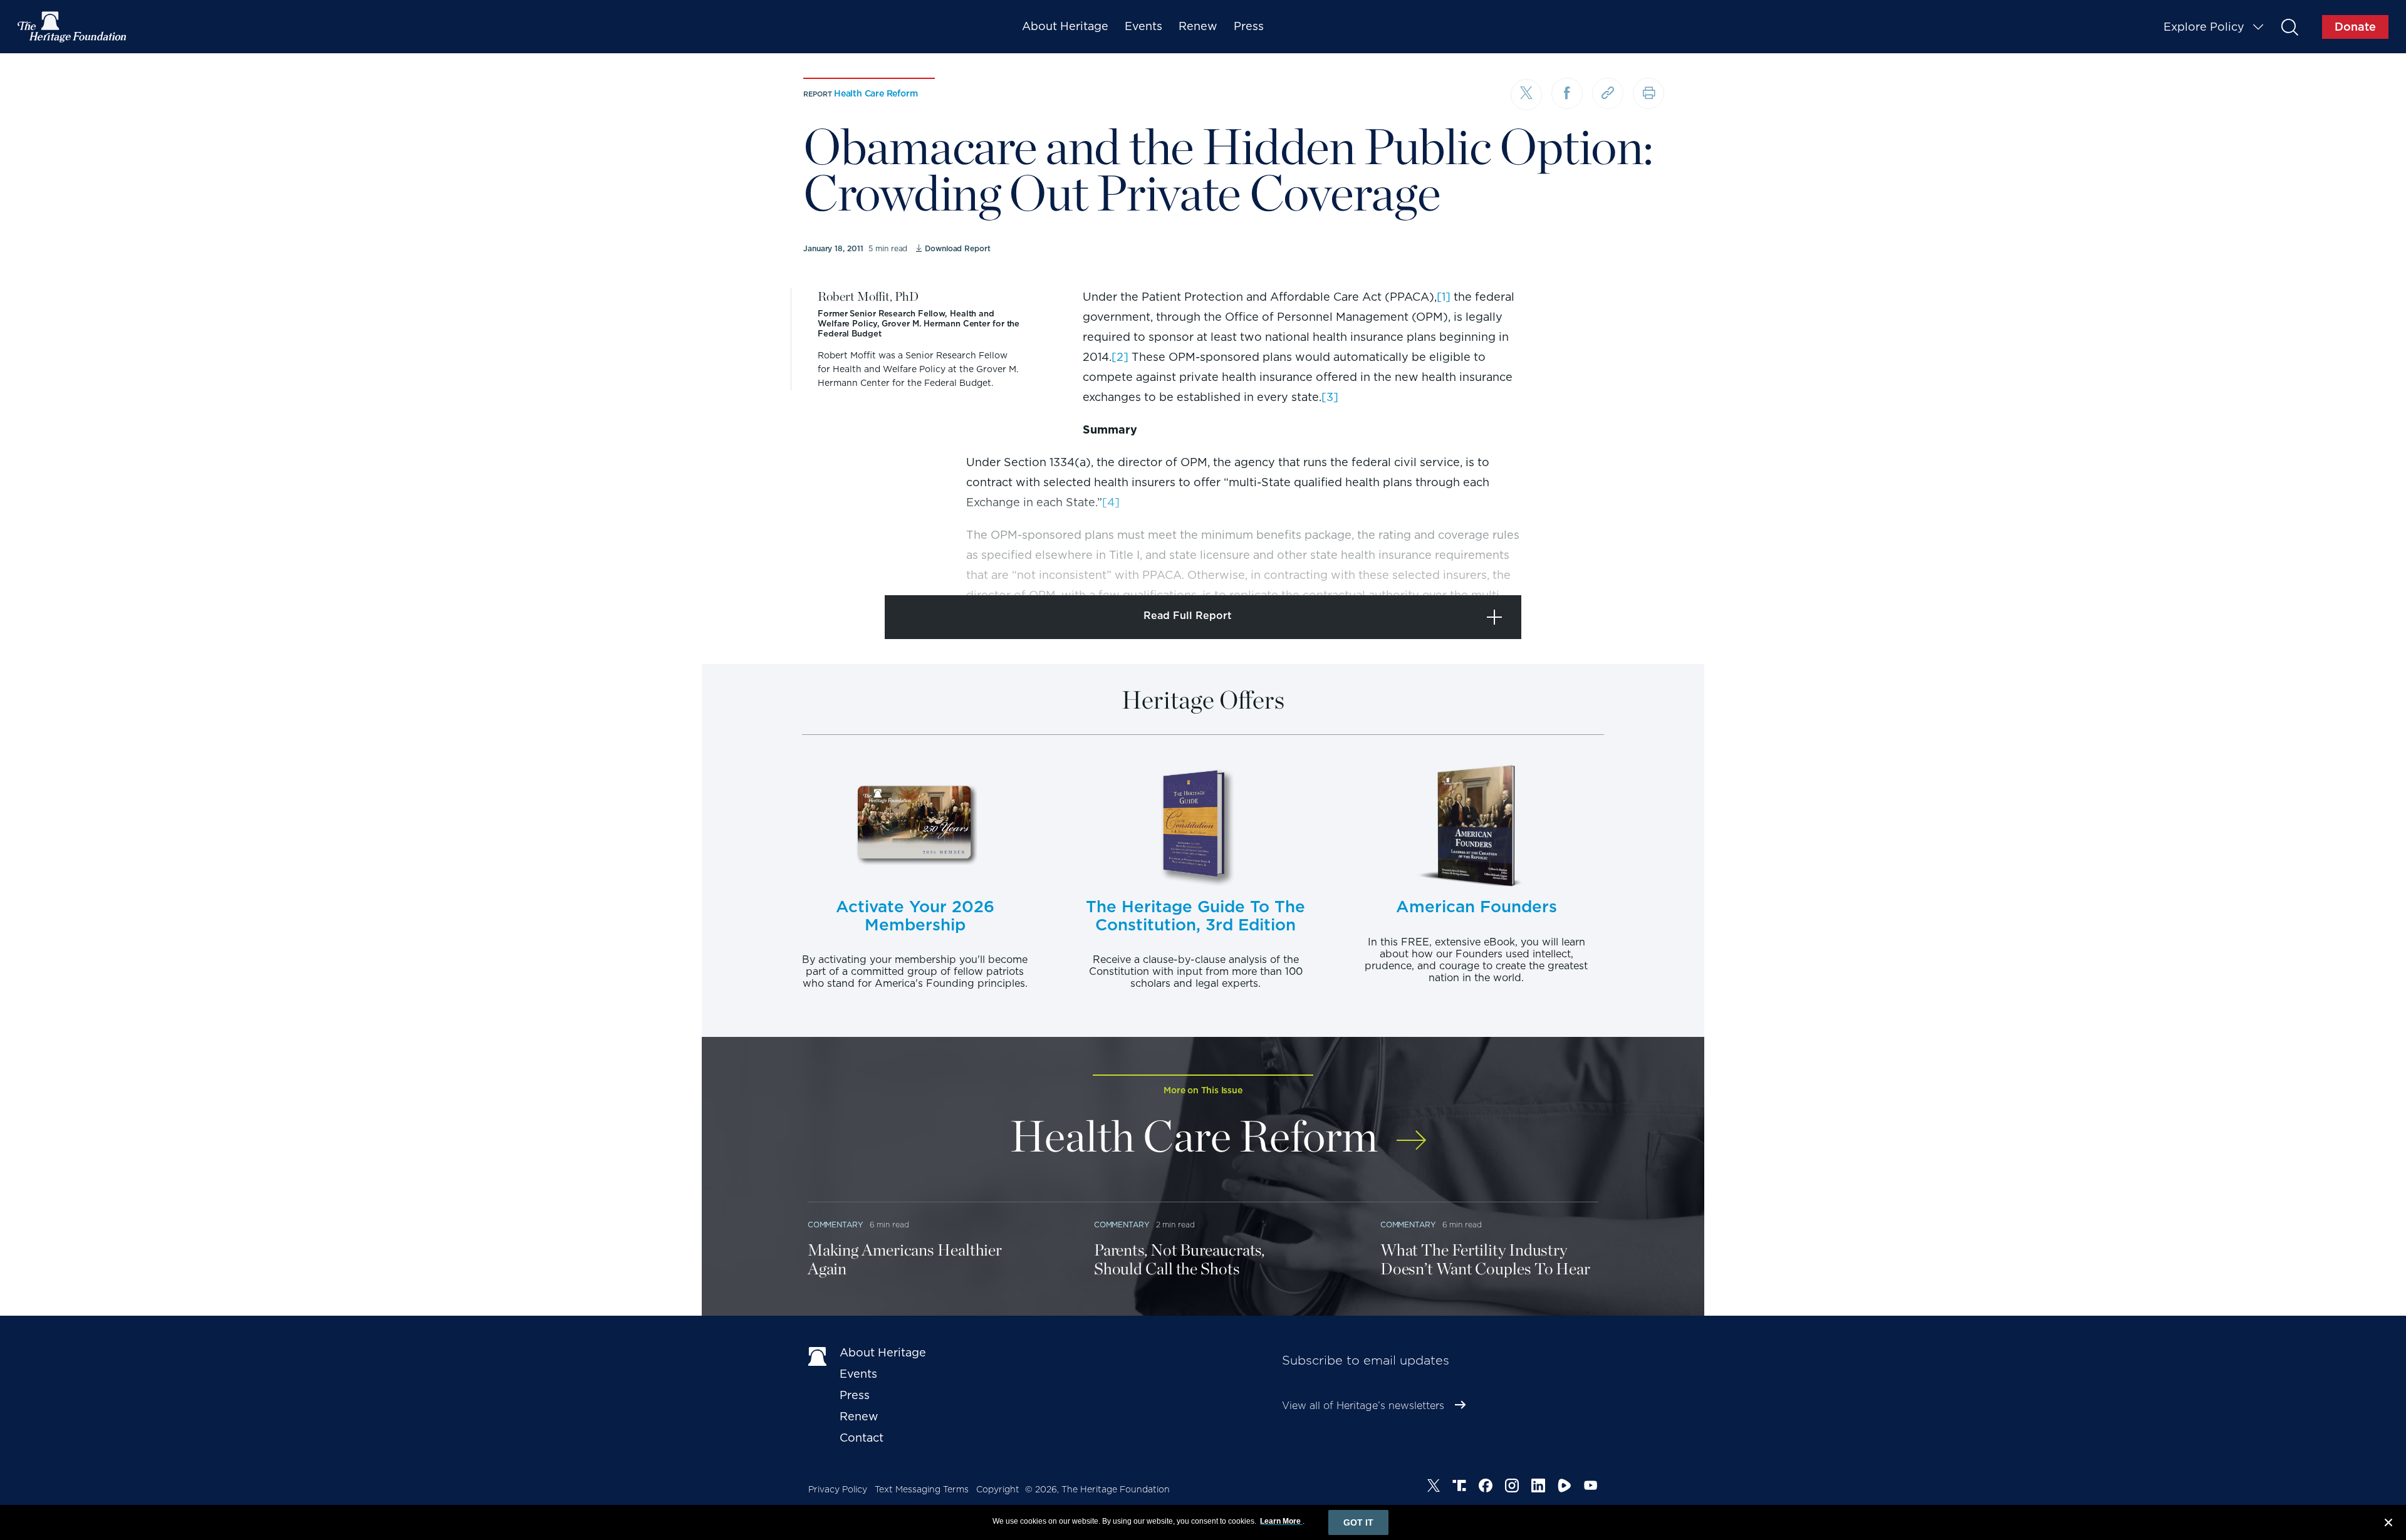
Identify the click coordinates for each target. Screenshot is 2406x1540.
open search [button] (2289, 27)
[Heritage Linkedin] (1538, 1487)
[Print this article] (1648, 93)
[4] (1111, 502)
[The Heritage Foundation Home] (73, 27)
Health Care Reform (876, 93)
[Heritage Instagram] (1512, 1487)
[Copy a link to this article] (1608, 93)
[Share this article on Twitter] (1526, 95)
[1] (1444, 297)
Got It (1358, 1522)
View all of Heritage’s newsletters (1363, 1406)
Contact (862, 1438)
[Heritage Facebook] (1486, 1487)
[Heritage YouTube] (1591, 1487)
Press (1249, 26)
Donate (2355, 27)
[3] (1330, 397)
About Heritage (1065, 26)
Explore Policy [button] (2204, 27)
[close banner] (2388, 1524)
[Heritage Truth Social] (1459, 1487)
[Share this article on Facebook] (1567, 93)
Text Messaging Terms (922, 1489)
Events (1143, 26)
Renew (1198, 26)
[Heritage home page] (818, 1355)
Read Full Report (1188, 616)
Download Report (957, 248)
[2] (1120, 357)
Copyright (998, 1489)
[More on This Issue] (1411, 1132)
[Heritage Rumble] (1565, 1487)
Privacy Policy (838, 1489)
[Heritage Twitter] (1434, 1487)
